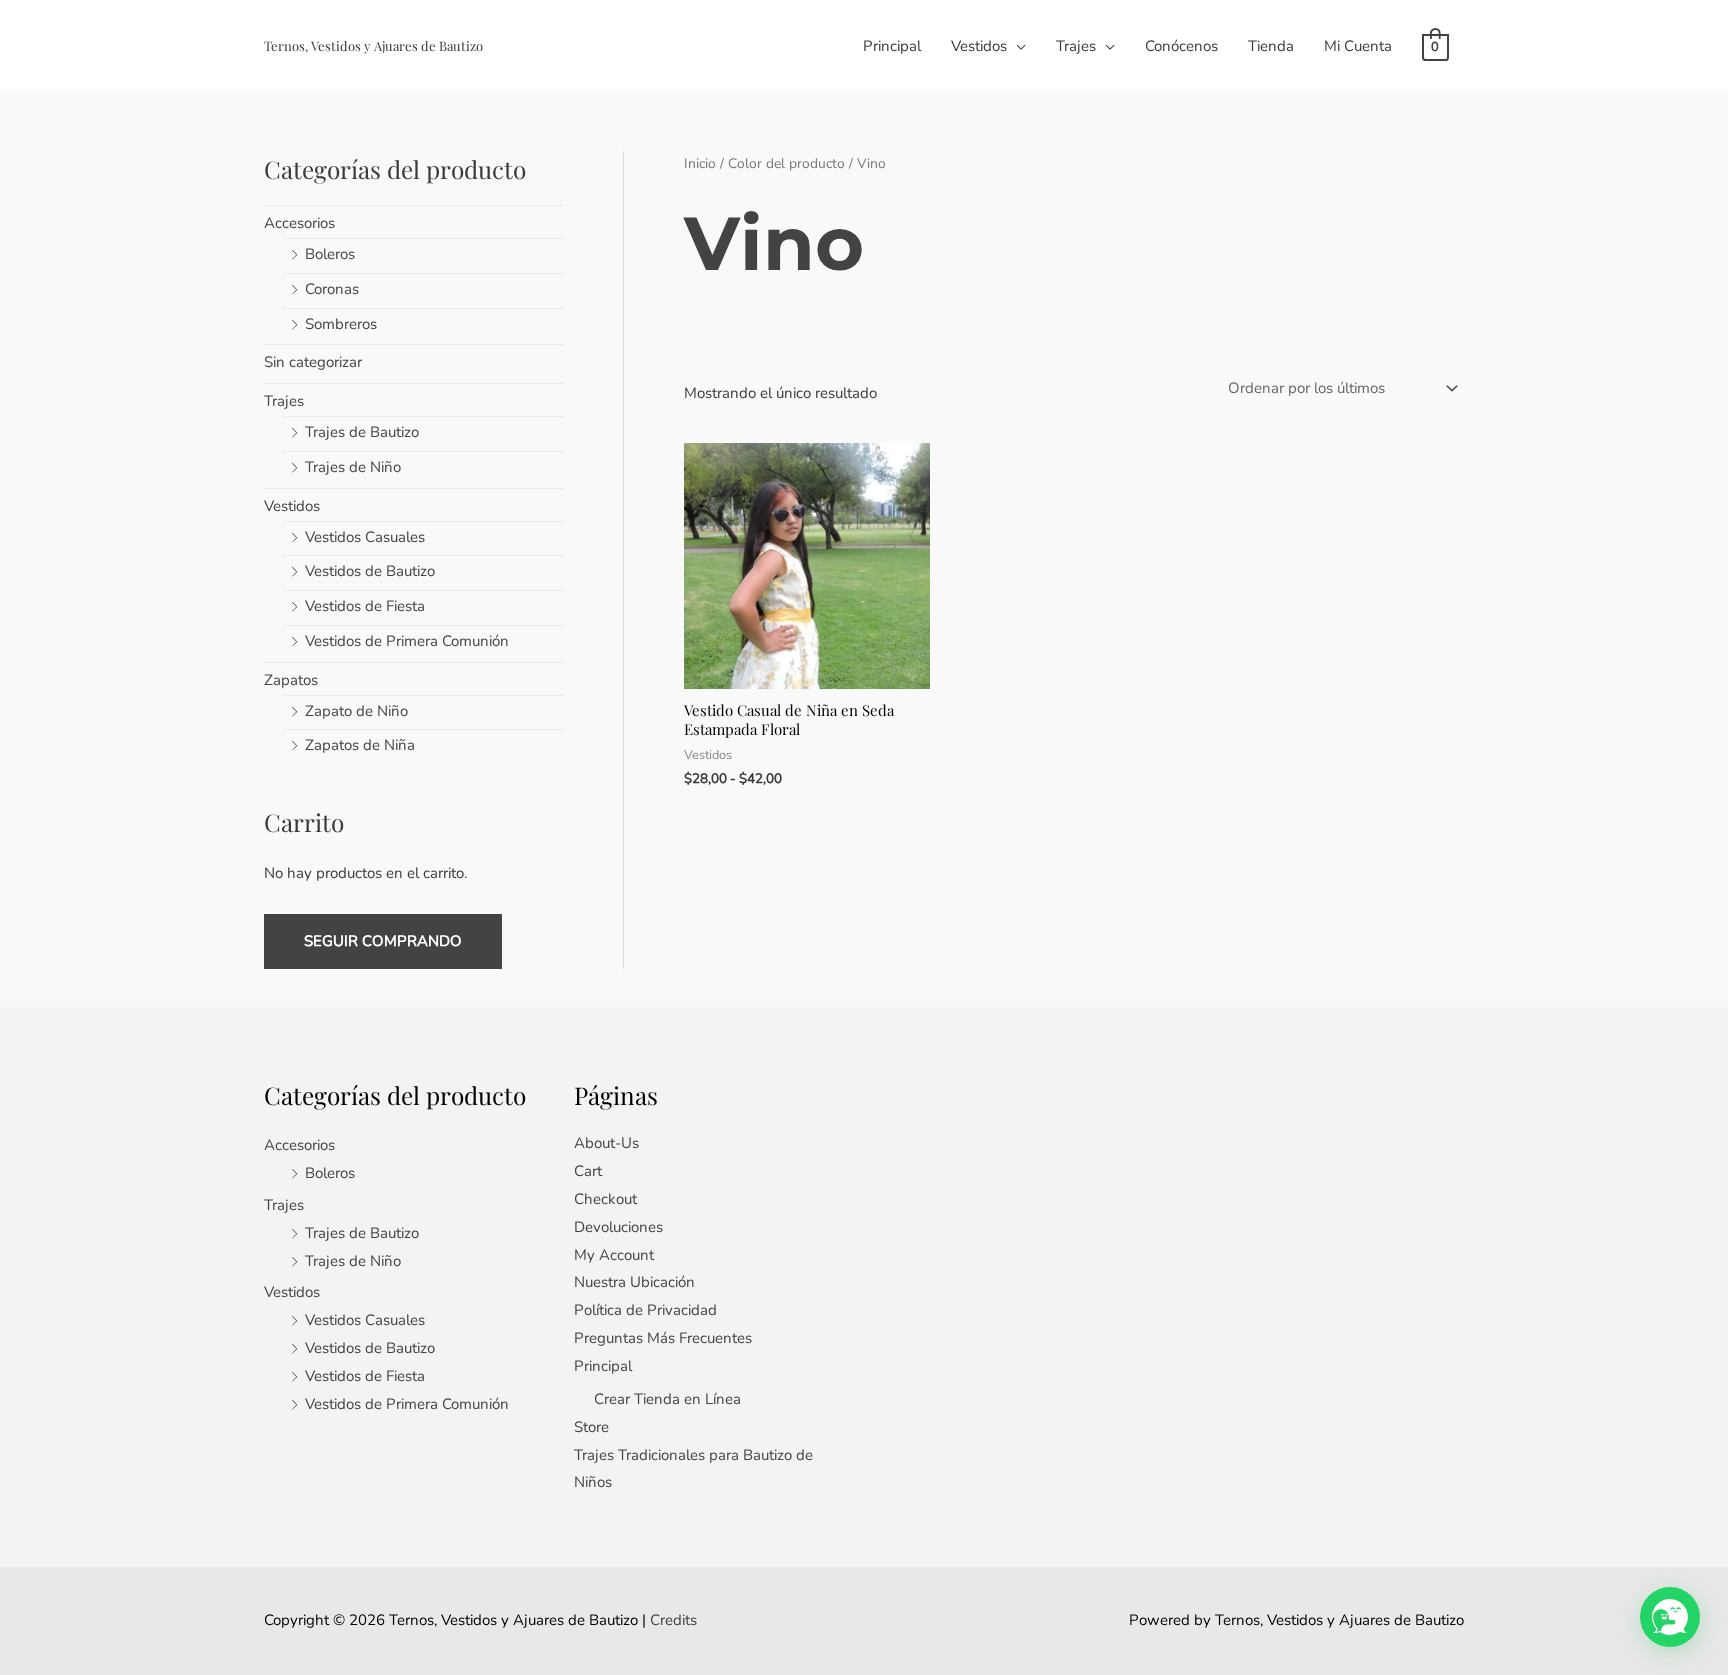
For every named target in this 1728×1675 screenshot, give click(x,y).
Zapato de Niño (356, 711)
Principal (892, 46)
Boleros (330, 254)
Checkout (605, 1199)
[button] (1670, 1617)
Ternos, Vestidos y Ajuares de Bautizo (373, 45)
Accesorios (299, 223)
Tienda (1271, 46)
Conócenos (1181, 46)
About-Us (606, 1143)
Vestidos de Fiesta (365, 606)
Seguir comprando (383, 941)
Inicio (700, 163)
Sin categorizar (313, 362)
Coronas (332, 289)
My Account (614, 1255)
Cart (588, 1171)
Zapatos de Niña (360, 745)
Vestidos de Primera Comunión (407, 641)
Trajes (1076, 46)
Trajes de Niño (353, 467)
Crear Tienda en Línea (667, 1399)
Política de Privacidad (645, 1310)
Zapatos (291, 680)
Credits (673, 1620)
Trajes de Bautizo (362, 432)
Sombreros (341, 324)
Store (591, 1427)
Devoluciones (618, 1227)
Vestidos (979, 46)
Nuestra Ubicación (634, 1282)
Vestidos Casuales (365, 537)
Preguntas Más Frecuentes (663, 1338)
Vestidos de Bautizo (370, 571)
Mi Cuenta (1358, 46)
